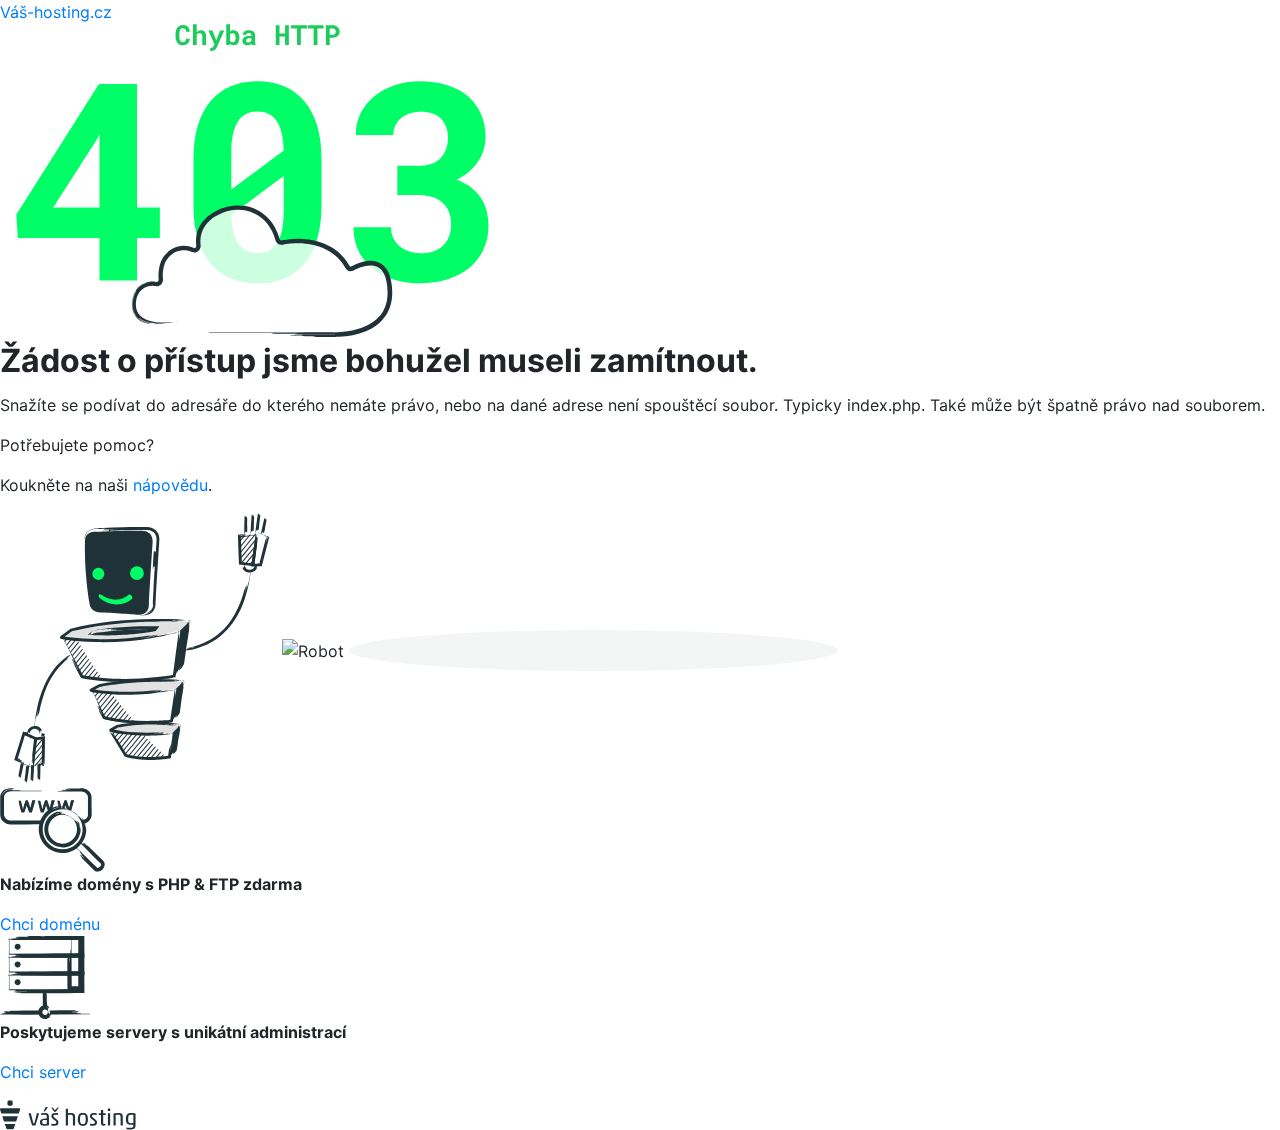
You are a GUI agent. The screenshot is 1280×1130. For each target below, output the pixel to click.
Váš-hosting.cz (56, 12)
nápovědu (170, 485)
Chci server (43, 1072)
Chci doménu (50, 924)
